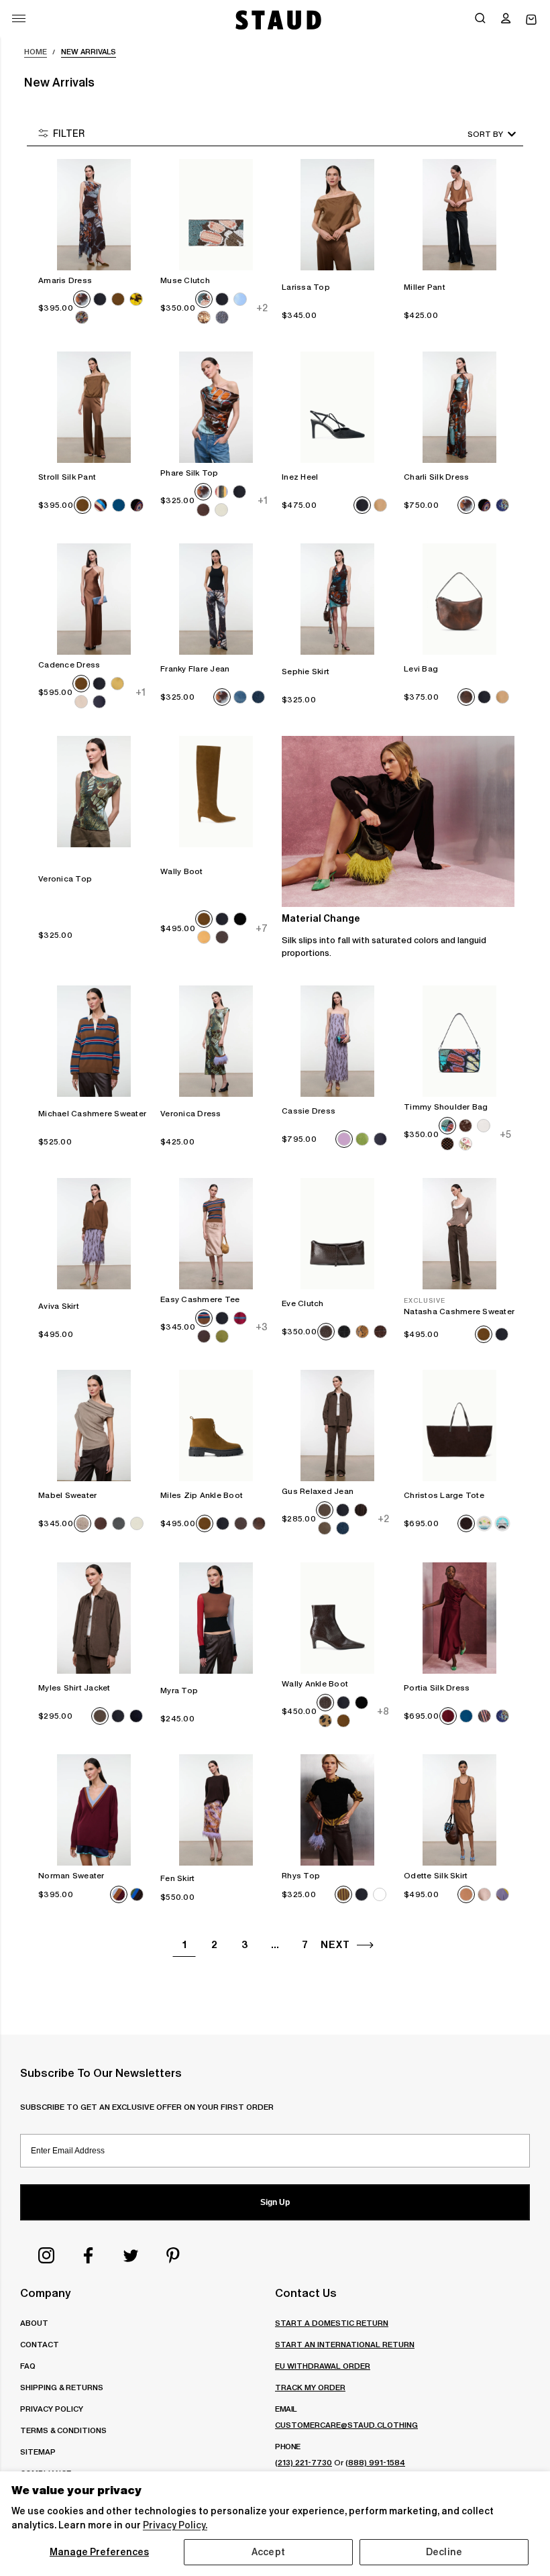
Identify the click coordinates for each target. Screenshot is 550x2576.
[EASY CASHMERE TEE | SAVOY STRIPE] (216, 1234)
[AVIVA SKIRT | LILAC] (94, 1234)
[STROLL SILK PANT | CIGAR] (94, 407)
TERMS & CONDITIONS (63, 2430)
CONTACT (40, 2344)
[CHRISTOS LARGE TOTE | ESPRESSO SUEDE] (459, 1426)
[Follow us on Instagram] (46, 2255)
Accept (268, 2552)
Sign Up (275, 2202)
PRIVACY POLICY (52, 2409)
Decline (444, 2552)
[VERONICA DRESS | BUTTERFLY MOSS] (216, 1041)
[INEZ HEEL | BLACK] (337, 407)
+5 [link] (505, 1134)
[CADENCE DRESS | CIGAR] (94, 599)
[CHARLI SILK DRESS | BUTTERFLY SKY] (459, 407)
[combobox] (473, 134)
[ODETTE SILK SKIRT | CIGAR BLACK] (459, 1810)
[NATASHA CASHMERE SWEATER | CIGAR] (459, 1234)
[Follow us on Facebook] (89, 2255)
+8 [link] (383, 1711)
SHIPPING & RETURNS (62, 2387)
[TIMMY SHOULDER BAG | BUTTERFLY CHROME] (459, 1041)
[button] (506, 19)
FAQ (28, 2366)
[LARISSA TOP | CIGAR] (337, 215)
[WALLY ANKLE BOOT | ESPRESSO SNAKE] (337, 1618)
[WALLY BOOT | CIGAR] (216, 792)
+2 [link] (261, 308)
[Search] (480, 19)
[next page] (365, 1945)
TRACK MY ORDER (310, 2387)
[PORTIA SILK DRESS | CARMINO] (459, 1618)
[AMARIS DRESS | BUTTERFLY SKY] (94, 215)
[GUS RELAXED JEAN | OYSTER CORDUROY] (337, 1426)
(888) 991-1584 (375, 2462)
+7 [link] (261, 928)
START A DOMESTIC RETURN (332, 2323)
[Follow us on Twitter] (131, 2255)
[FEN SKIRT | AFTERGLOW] (216, 1810)
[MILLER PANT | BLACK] (459, 215)
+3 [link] (261, 1327)
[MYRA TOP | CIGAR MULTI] (216, 1618)
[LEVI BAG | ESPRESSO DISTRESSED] (459, 599)
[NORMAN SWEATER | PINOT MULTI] (94, 1810)
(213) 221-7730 (304, 2462)
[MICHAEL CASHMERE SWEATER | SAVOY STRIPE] (94, 1041)
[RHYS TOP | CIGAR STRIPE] (337, 1810)
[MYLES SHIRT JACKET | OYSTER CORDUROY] (94, 1618)
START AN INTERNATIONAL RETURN (345, 2344)
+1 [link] (262, 500)
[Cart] (531, 20)
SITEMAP (38, 2452)
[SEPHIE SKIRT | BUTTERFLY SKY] (337, 599)
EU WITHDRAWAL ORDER (323, 2366)
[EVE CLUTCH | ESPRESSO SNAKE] (337, 1234)
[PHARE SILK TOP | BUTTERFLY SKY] (216, 407)
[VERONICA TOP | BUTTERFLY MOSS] (94, 792)
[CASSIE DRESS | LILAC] (337, 1041)
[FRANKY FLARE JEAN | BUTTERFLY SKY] (216, 599)
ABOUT (34, 2323)
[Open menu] (19, 18)
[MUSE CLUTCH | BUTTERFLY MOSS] (216, 215)
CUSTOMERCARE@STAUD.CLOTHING (346, 2425)
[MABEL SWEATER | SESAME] (94, 1426)
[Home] (277, 20)
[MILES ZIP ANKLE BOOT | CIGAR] (216, 1426)
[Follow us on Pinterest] (173, 2255)
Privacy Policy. (175, 2525)
